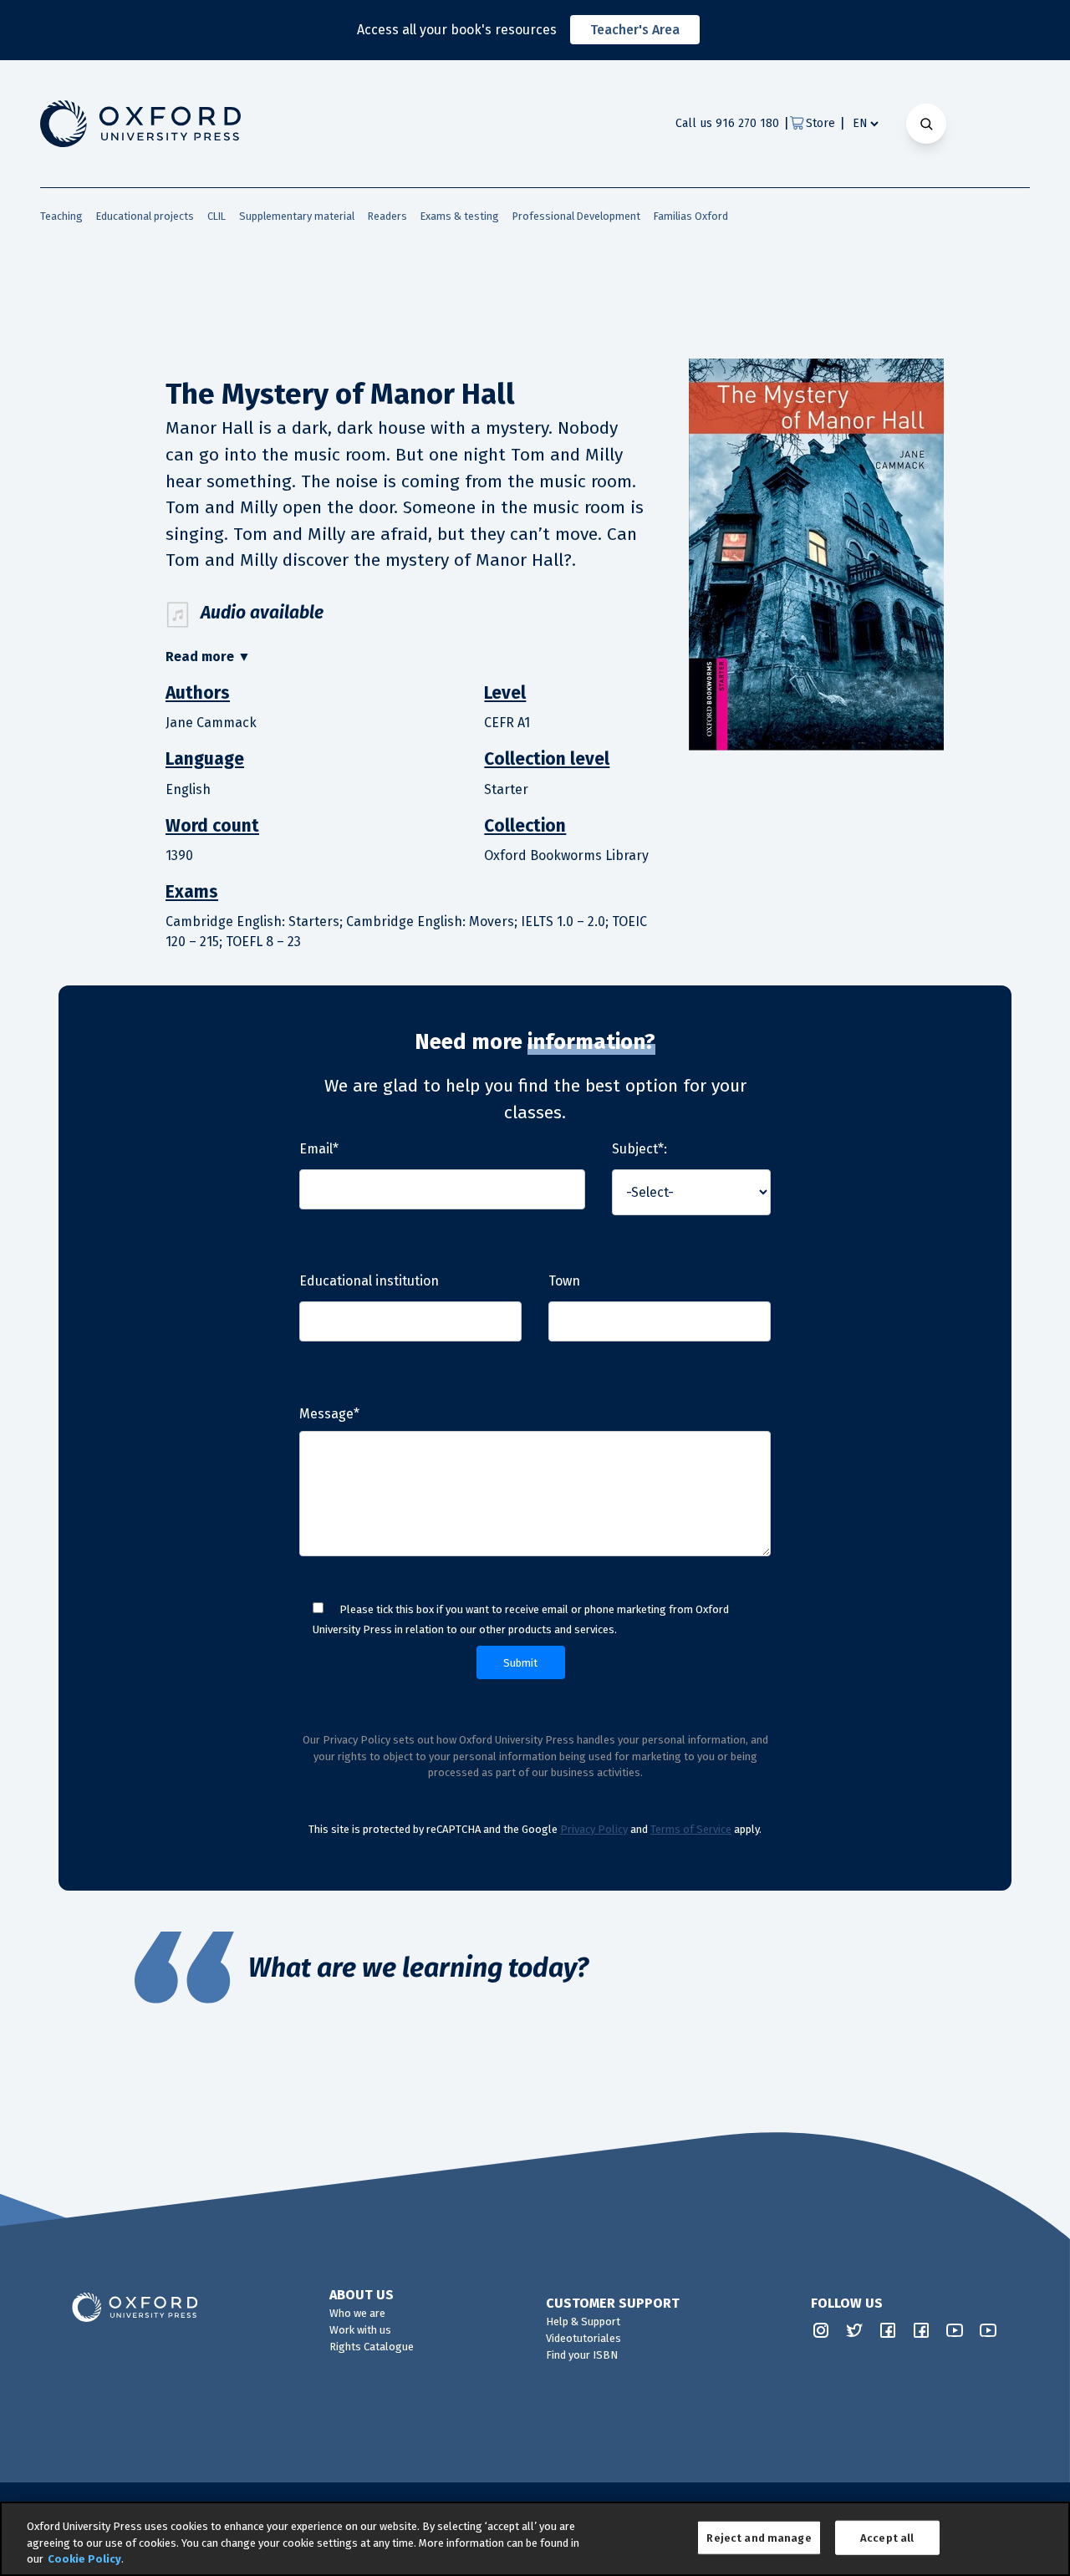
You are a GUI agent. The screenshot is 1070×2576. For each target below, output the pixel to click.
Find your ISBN (582, 2355)
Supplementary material (297, 216)
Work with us (360, 2330)
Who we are (357, 2313)
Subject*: (639, 1149)
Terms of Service (691, 1829)
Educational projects (145, 216)
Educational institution (369, 1281)
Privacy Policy (594, 1829)
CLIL (217, 216)
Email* (319, 1149)
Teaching (61, 216)
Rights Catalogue (372, 2347)
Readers (387, 216)
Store (820, 123)
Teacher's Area (635, 30)
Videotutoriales (583, 2338)
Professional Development (576, 216)
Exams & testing (460, 216)
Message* (329, 1414)
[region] (535, 2539)
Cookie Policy (84, 2559)
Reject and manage (759, 2537)
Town (564, 1281)
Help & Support (583, 2321)
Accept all (887, 2537)
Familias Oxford (691, 216)
